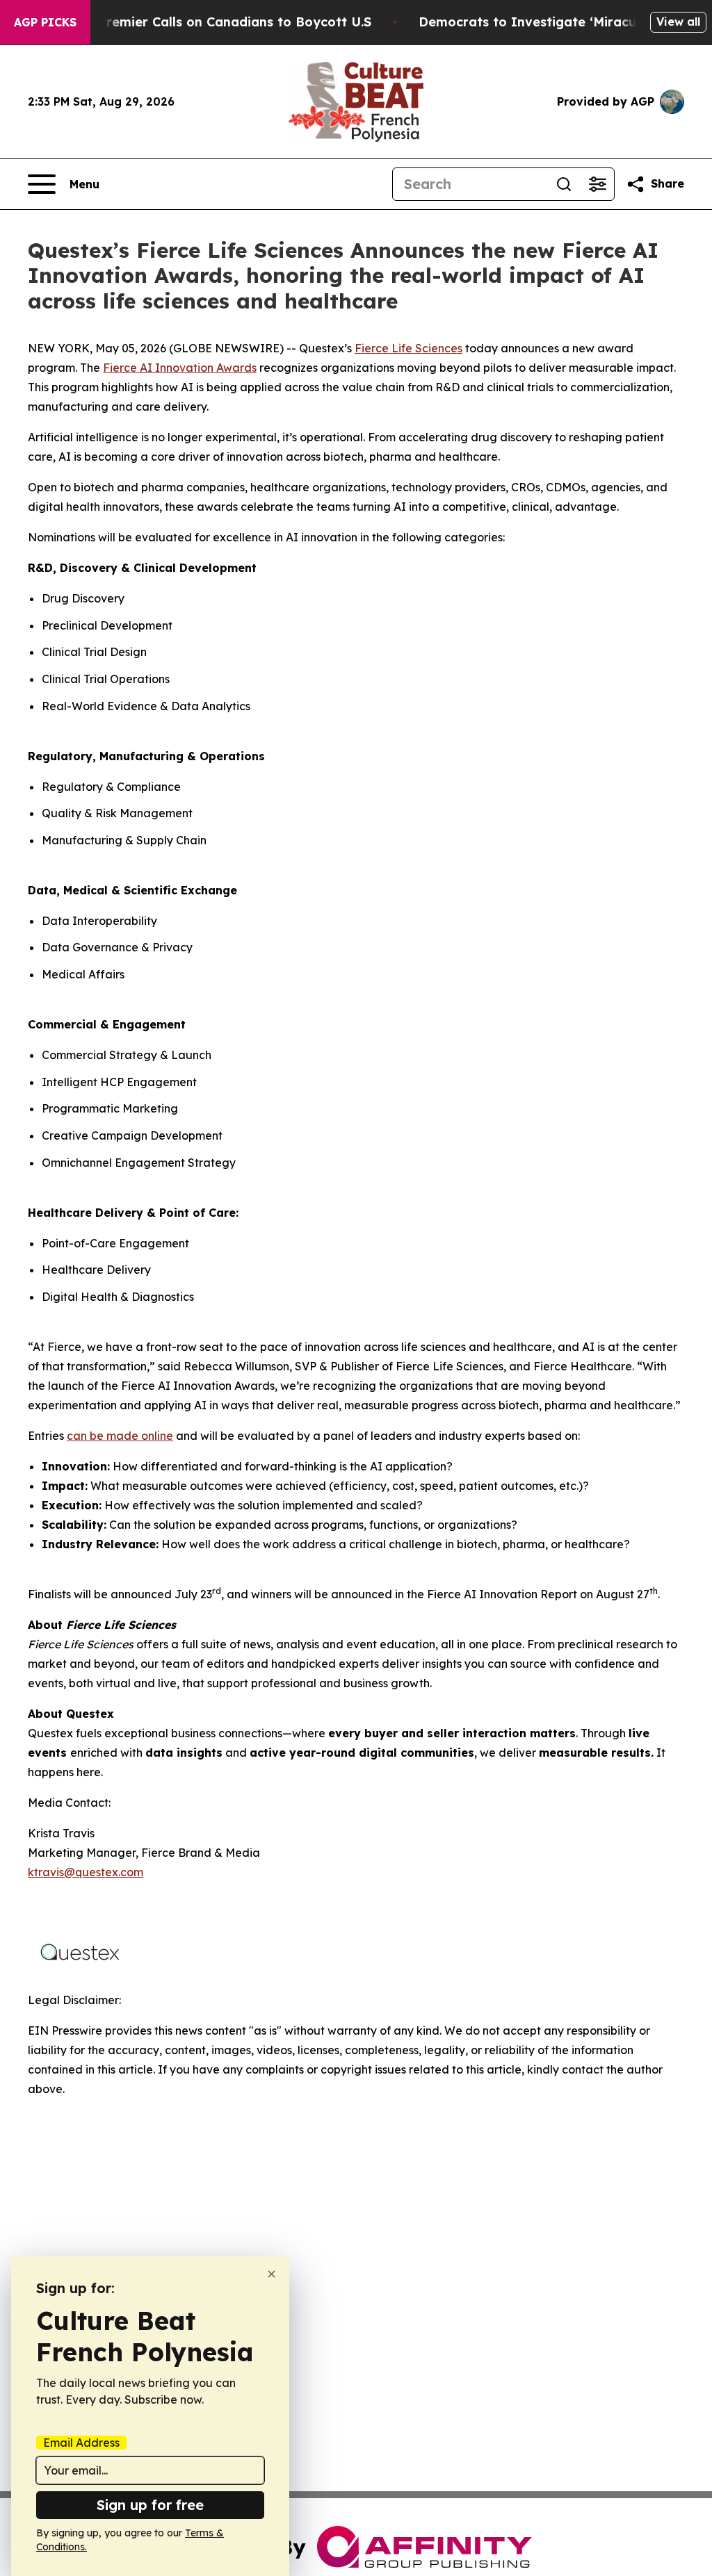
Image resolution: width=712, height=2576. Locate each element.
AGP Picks (45, 22)
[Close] (272, 2274)
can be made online (120, 1436)
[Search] (564, 184)
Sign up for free (150, 2505)
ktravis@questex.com (86, 1872)
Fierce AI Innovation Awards (180, 368)
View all (678, 22)
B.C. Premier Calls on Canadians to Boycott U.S (221, 22)
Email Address (81, 2443)
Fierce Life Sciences (408, 348)
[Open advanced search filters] (597, 184)
